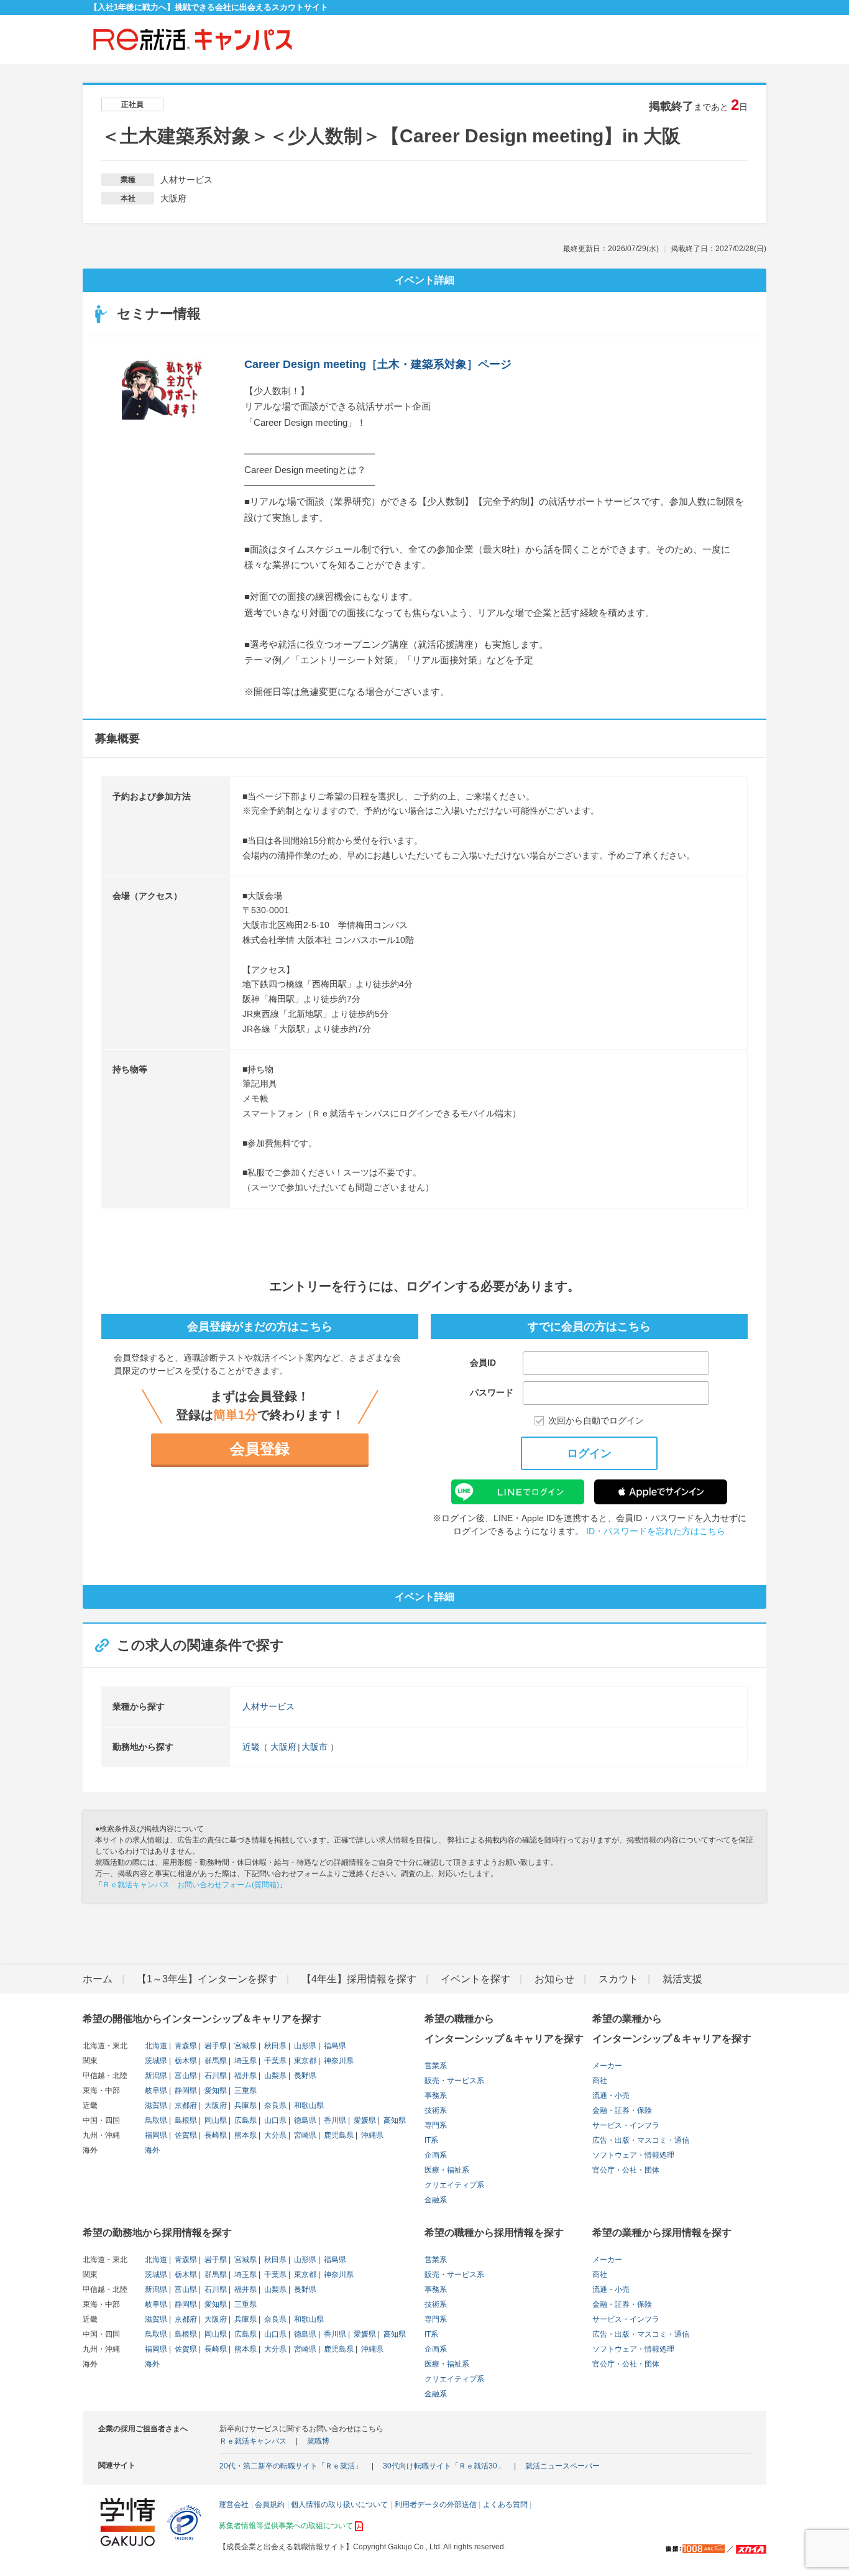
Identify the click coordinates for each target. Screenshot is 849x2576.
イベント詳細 (424, 280)
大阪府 (283, 1747)
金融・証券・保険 (622, 2110)
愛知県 (215, 2091)
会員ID (483, 1363)
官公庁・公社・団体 (626, 2170)
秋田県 (274, 2046)
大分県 (274, 2135)
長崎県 (215, 2135)
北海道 (156, 2046)
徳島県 (304, 2120)
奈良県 (274, 2105)
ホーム (98, 1979)
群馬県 (215, 2061)
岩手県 (215, 2046)
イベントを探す (475, 1979)
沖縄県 (371, 2135)
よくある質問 (505, 2505)
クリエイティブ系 (454, 2185)
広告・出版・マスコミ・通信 (641, 2140)
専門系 (436, 2125)
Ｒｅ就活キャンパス (253, 2441)
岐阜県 (156, 2091)
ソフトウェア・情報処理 (633, 2155)
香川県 (334, 2120)
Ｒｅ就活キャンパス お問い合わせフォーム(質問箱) (191, 1885)
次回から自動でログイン (596, 1421)
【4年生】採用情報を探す (359, 1979)
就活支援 (682, 1979)
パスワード (492, 1392)
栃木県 (185, 2061)
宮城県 (245, 2046)
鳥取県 (156, 2120)
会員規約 (270, 2505)
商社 (600, 2081)
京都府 (185, 2105)
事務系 (436, 2095)
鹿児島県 (338, 2135)
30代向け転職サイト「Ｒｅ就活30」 (444, 2466)
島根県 (185, 2120)
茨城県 (156, 2061)
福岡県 (156, 2135)
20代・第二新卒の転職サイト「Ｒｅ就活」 (291, 2466)
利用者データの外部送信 (436, 2505)
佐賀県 (185, 2135)
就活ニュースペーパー (562, 2466)
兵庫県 (245, 2105)
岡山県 (215, 2120)
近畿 (251, 1747)
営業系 (436, 2066)
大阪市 (314, 1747)
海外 (152, 2150)
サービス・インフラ (626, 2125)
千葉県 (274, 2061)
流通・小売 (611, 2095)
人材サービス (268, 1706)
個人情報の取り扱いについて (339, 2505)
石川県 (215, 2076)
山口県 (274, 2120)
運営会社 (234, 2505)
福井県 (245, 2076)
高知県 (394, 2120)
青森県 (185, 2046)
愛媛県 (364, 2120)
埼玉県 (245, 2061)
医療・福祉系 (447, 2170)
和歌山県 (308, 2105)
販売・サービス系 (454, 2081)
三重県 (245, 2091)
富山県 (185, 2076)
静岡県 (185, 2091)
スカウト (618, 1979)
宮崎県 (304, 2135)
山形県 (304, 2046)
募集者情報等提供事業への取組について (286, 2526)
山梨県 (274, 2076)
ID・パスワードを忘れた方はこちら (656, 1531)
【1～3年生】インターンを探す (207, 1979)
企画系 (436, 2155)
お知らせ (554, 1979)
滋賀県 (156, 2105)
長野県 (304, 2076)
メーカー (607, 2066)
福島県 (334, 2046)
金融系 (436, 2200)
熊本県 (245, 2135)
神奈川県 (338, 2061)
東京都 (304, 2061)
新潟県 (156, 2076)
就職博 (318, 2441)
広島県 (245, 2120)
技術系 (436, 2110)
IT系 (431, 2140)
